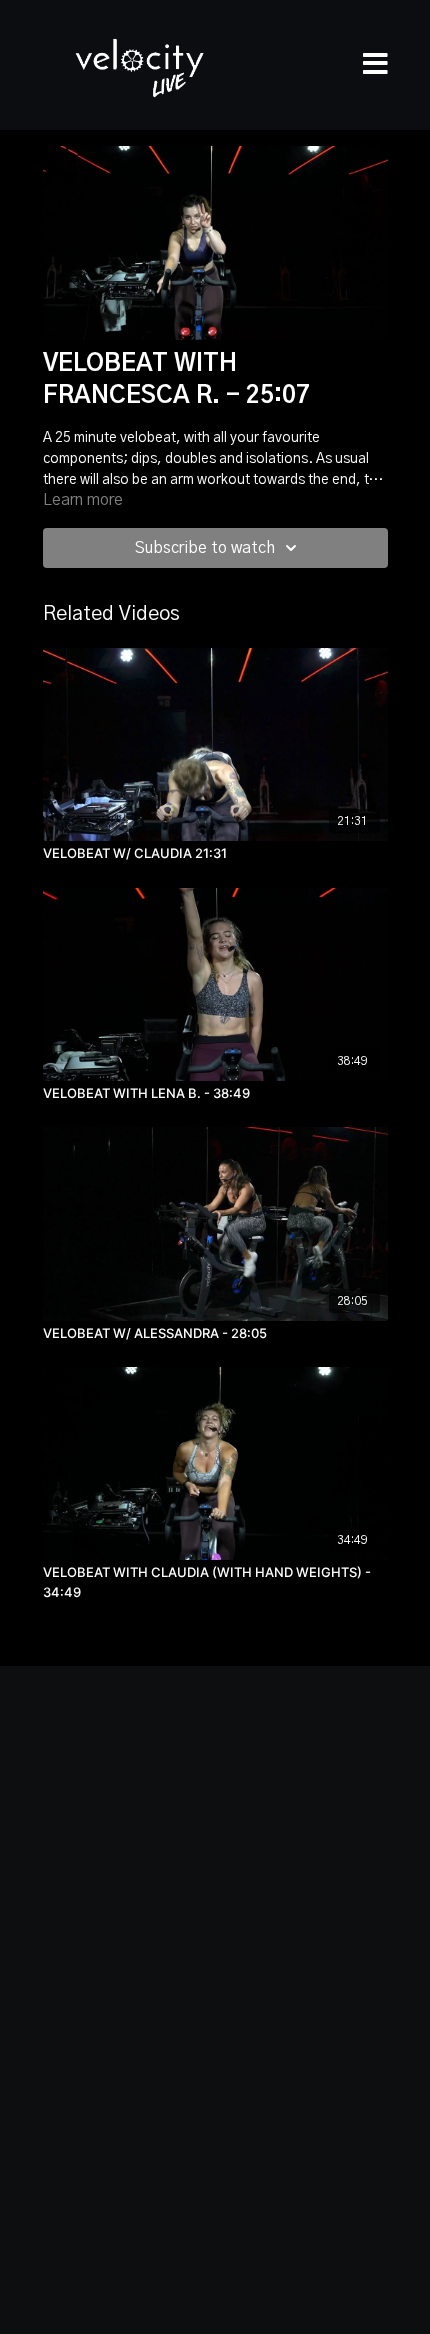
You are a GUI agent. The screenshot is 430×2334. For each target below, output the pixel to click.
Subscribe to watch (205, 548)
